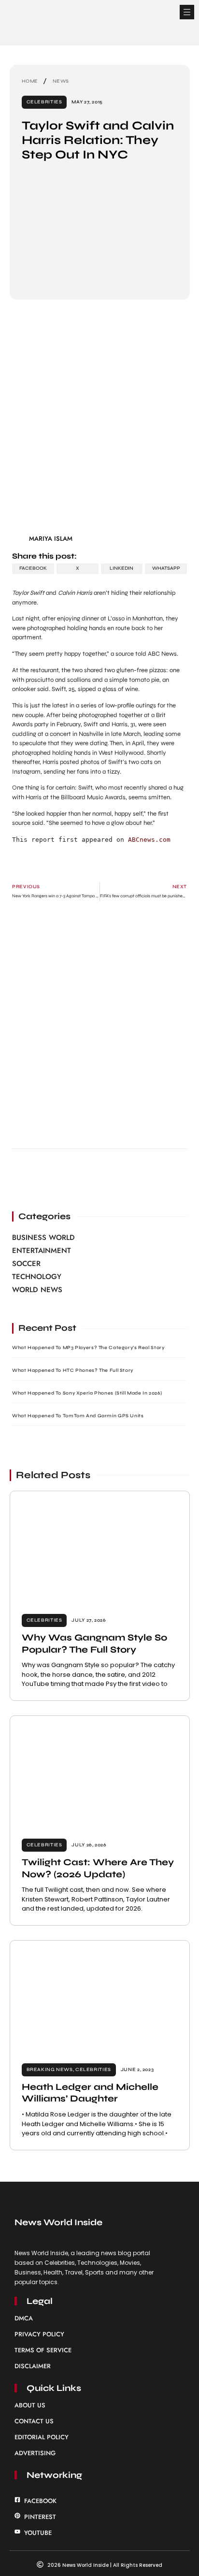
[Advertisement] (99, 420)
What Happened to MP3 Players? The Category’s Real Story (88, 1348)
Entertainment (42, 1251)
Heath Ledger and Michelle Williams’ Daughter (90, 2093)
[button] (187, 12)
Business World (43, 1238)
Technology (37, 1277)
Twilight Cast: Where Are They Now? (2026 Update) (98, 1868)
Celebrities (44, 102)
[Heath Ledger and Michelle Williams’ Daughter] (100, 1996)
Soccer (26, 1264)
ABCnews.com (149, 840)
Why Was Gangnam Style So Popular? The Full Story (94, 1643)
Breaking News (50, 2070)
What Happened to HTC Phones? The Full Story (73, 1370)
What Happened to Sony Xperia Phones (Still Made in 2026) (87, 1393)
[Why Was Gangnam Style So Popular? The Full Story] (100, 1547)
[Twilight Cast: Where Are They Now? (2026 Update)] (100, 1771)
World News (37, 1290)
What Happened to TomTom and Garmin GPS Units (78, 1416)
